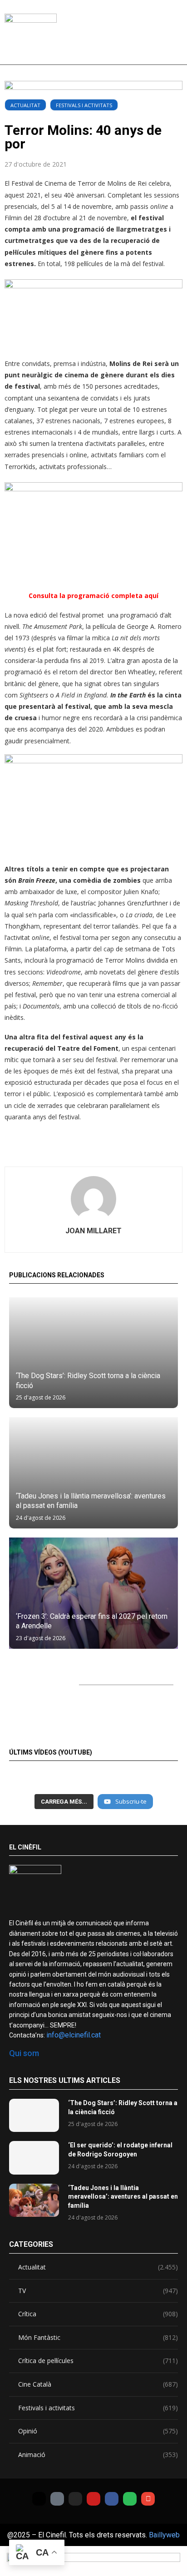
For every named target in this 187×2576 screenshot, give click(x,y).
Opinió (98, 2431)
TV (98, 2291)
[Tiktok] (57, 2499)
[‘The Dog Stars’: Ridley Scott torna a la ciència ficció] (93, 1353)
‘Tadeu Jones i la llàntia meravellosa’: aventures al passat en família (123, 2197)
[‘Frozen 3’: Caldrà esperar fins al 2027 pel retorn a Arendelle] (93, 1593)
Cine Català (98, 2384)
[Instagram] (75, 2499)
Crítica (98, 2314)
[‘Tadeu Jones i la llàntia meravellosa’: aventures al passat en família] (93, 1473)
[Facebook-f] (112, 2499)
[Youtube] (93, 2499)
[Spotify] (130, 2499)
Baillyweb (164, 2535)
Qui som (24, 2053)
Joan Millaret (93, 1231)
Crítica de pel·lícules (98, 2361)
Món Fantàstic (98, 2337)
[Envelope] (148, 2499)
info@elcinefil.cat (74, 2035)
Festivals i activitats (84, 105)
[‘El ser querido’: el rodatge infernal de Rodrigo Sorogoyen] (34, 2158)
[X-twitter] (39, 2499)
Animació (98, 2455)
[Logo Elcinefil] (31, 36)
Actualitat (25, 105)
